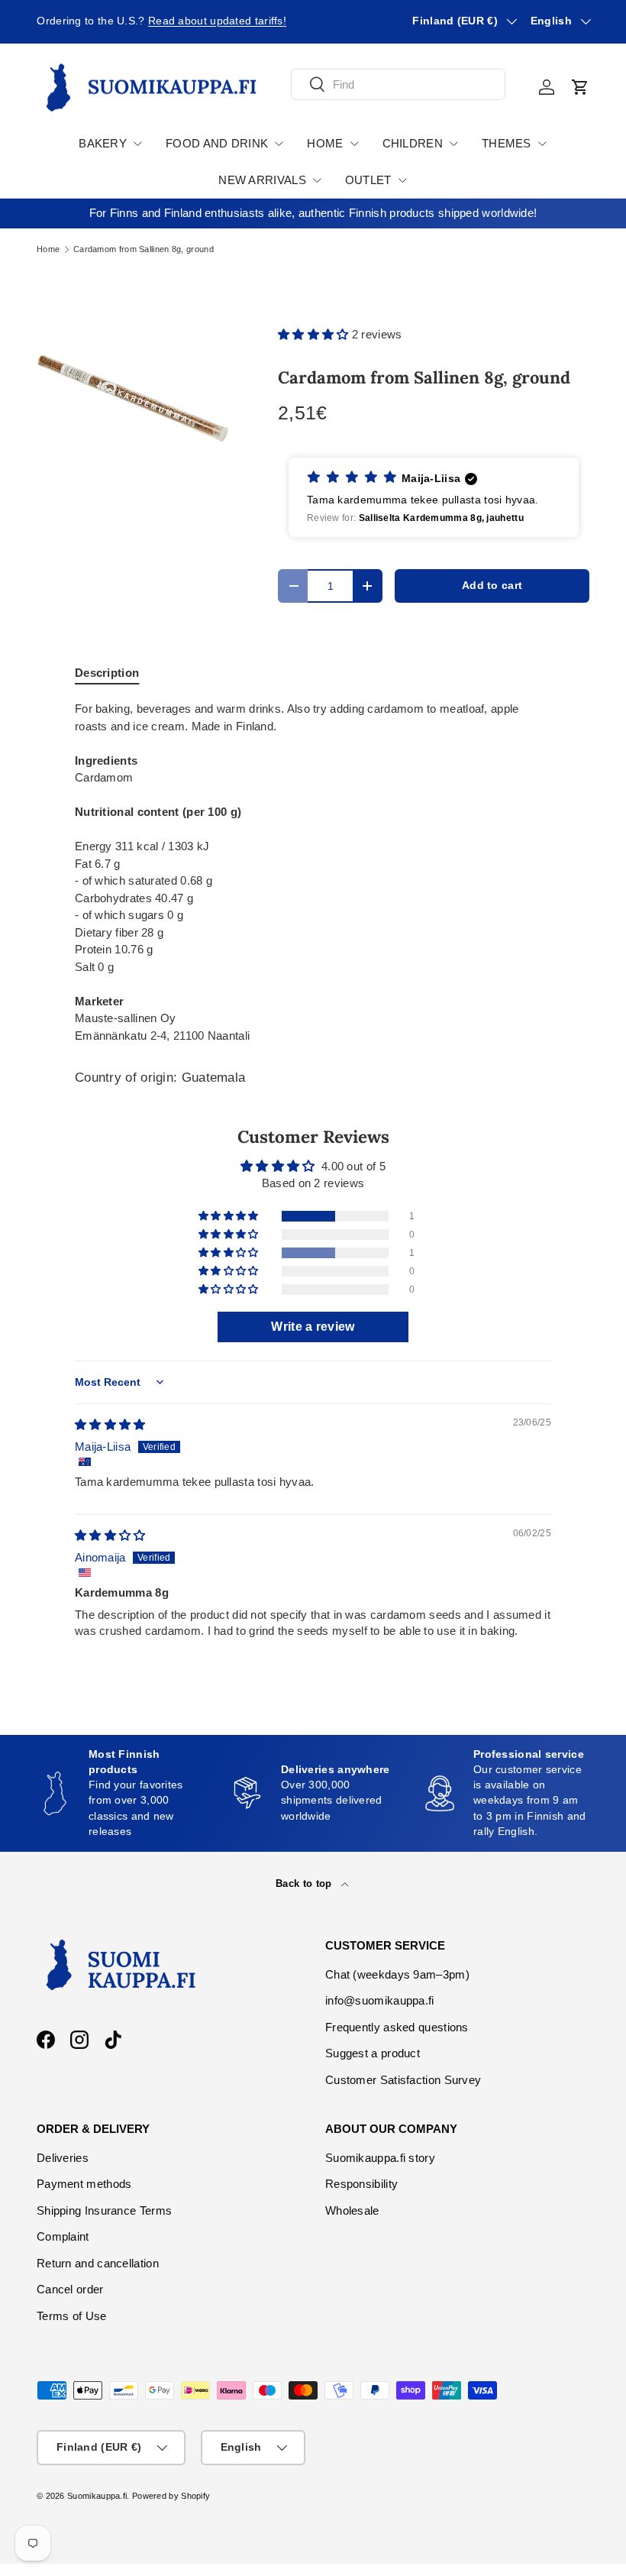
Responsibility (361, 2184)
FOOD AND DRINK (217, 143)
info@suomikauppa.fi (380, 2000)
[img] (110, 1424)
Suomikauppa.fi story (380, 2158)
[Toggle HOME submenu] (354, 144)
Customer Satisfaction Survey (403, 2080)
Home (48, 249)
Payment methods (84, 2184)
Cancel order (70, 2289)
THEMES (507, 143)
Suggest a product (373, 2053)
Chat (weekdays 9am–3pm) (397, 1974)
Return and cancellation (98, 2263)
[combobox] (398, 84)
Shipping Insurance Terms (104, 2210)
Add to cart (492, 586)
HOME (325, 143)
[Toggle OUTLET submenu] (402, 180)
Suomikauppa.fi (97, 2496)
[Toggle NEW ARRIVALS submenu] (317, 180)
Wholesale (352, 2210)
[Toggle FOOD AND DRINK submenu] (279, 144)
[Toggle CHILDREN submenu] (453, 144)
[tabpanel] (313, 872)
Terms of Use (72, 2316)
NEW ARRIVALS (262, 180)
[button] (580, 87)
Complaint (63, 2236)
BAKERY (103, 143)
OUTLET (368, 180)
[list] (133, 398)
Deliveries (63, 2158)
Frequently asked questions (397, 2027)
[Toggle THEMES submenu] (542, 144)
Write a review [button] (313, 1327)
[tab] (107, 673)
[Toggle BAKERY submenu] (137, 144)
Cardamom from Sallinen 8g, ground (144, 249)
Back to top (305, 1883)
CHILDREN (413, 143)
